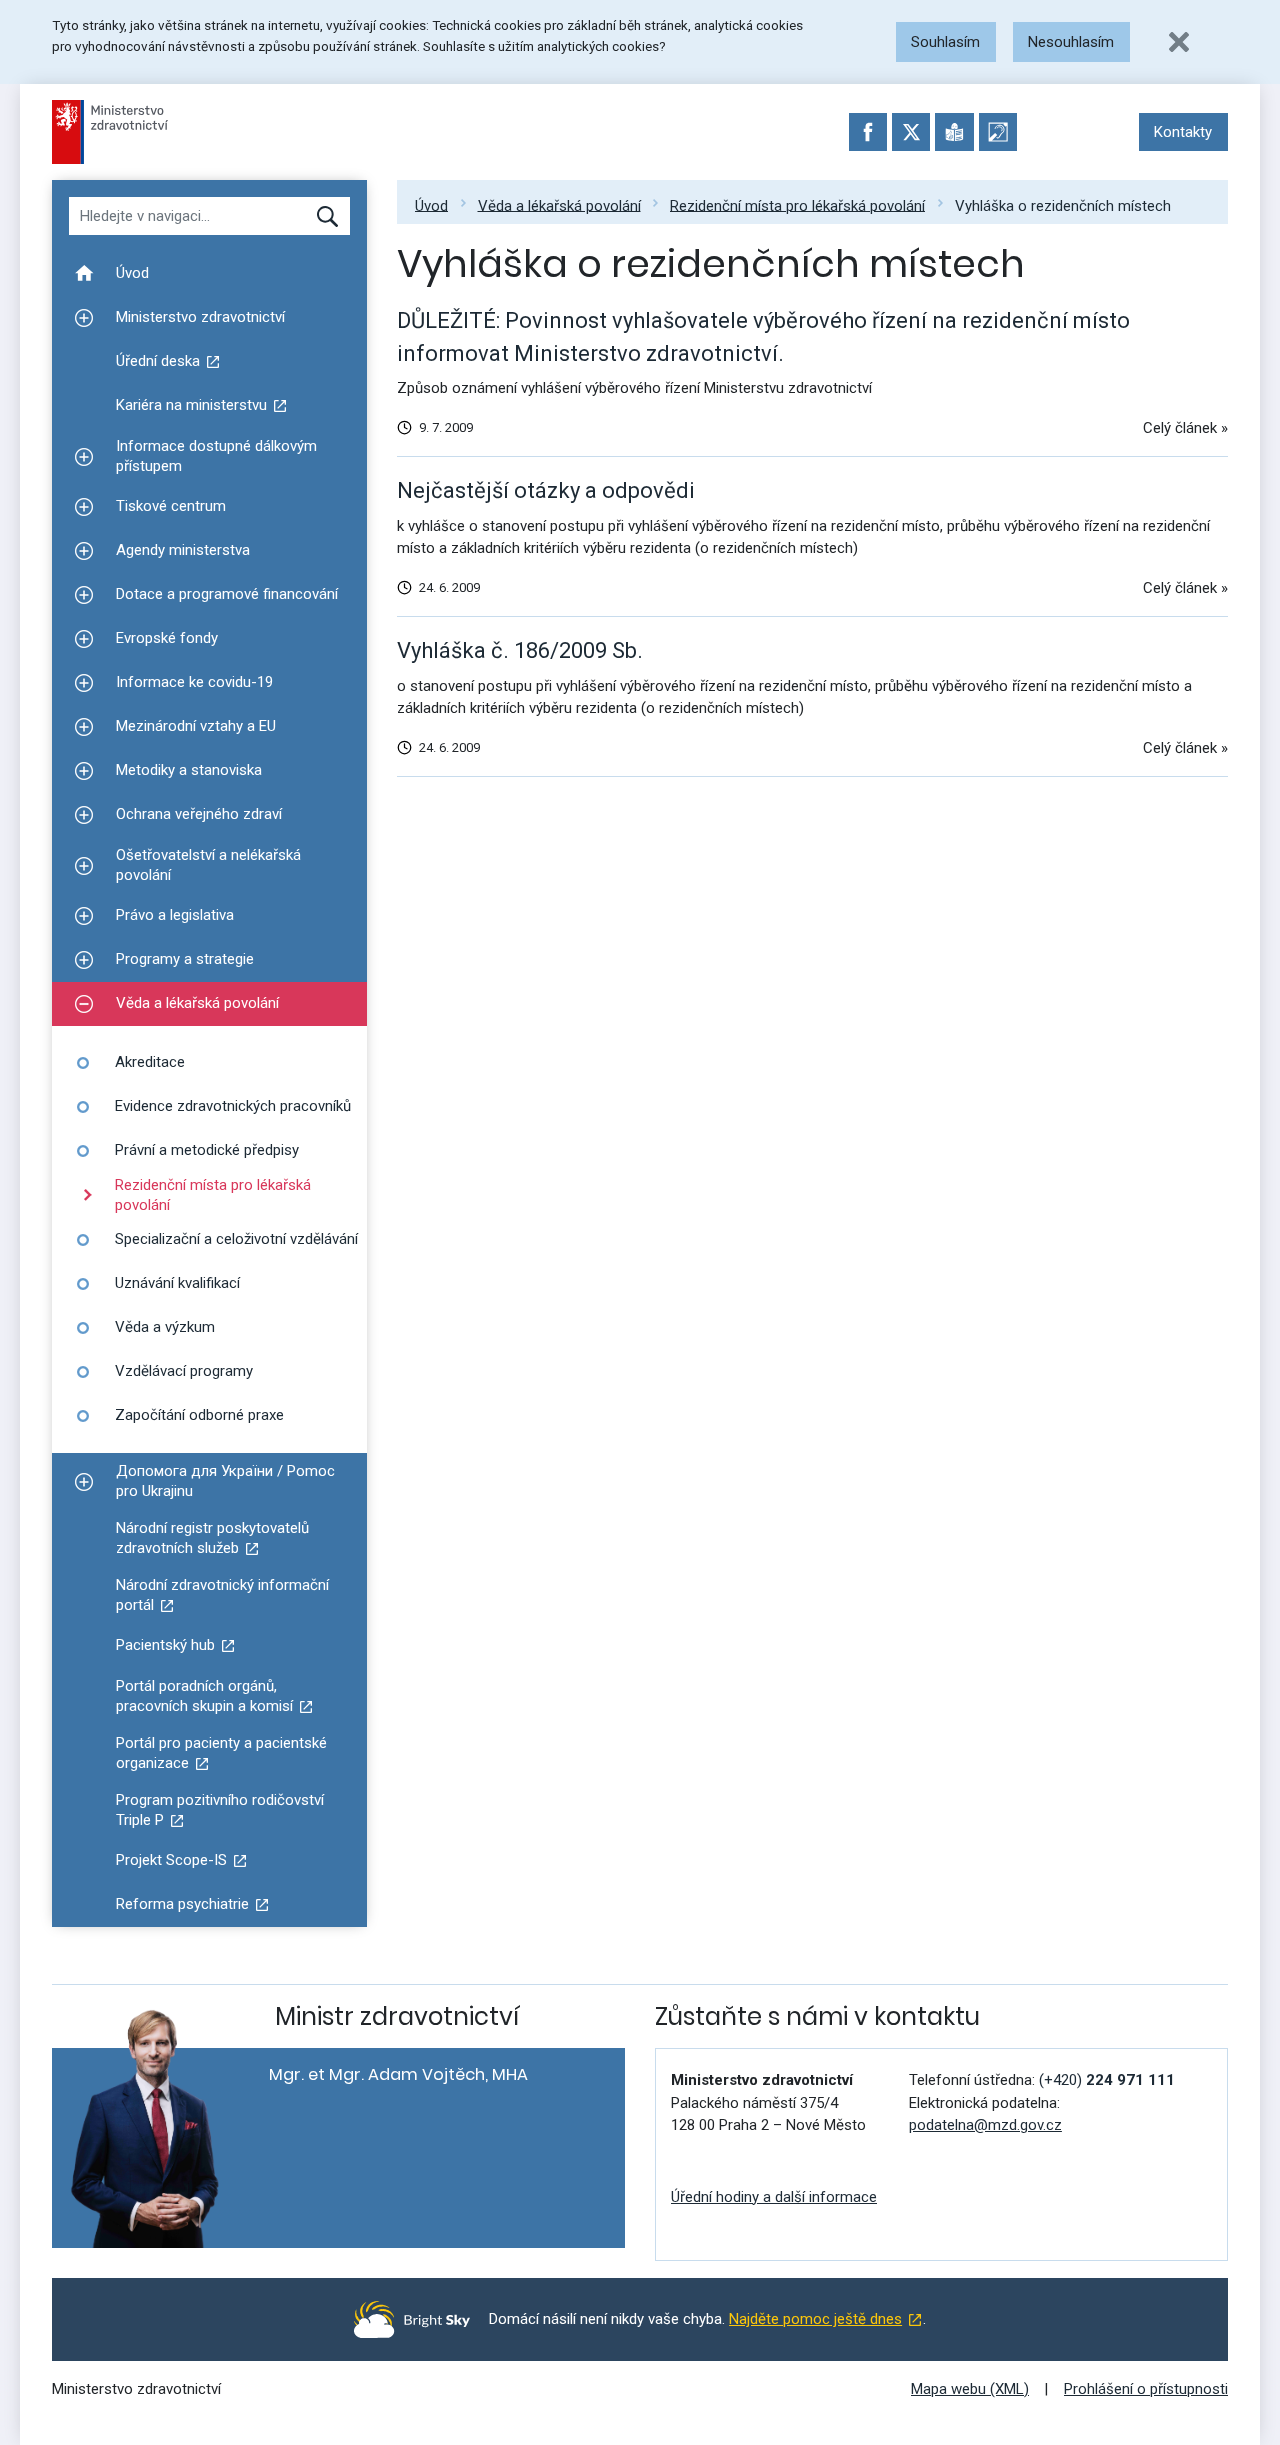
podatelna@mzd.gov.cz (985, 2125)
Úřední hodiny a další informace (774, 2197)
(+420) (1107, 2080)
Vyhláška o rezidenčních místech (1063, 205)
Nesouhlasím (1071, 42)
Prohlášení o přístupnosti (1146, 2389)
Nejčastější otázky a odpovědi (546, 490)
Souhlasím (945, 42)
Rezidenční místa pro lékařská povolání (797, 205)
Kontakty (1183, 132)
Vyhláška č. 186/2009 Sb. (520, 650)
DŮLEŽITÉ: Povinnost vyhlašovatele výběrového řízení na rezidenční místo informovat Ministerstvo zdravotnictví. (763, 337)
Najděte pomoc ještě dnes (815, 2319)
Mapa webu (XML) (970, 2389)
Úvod (431, 205)
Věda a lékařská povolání (559, 205)
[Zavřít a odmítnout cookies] (1179, 42)
